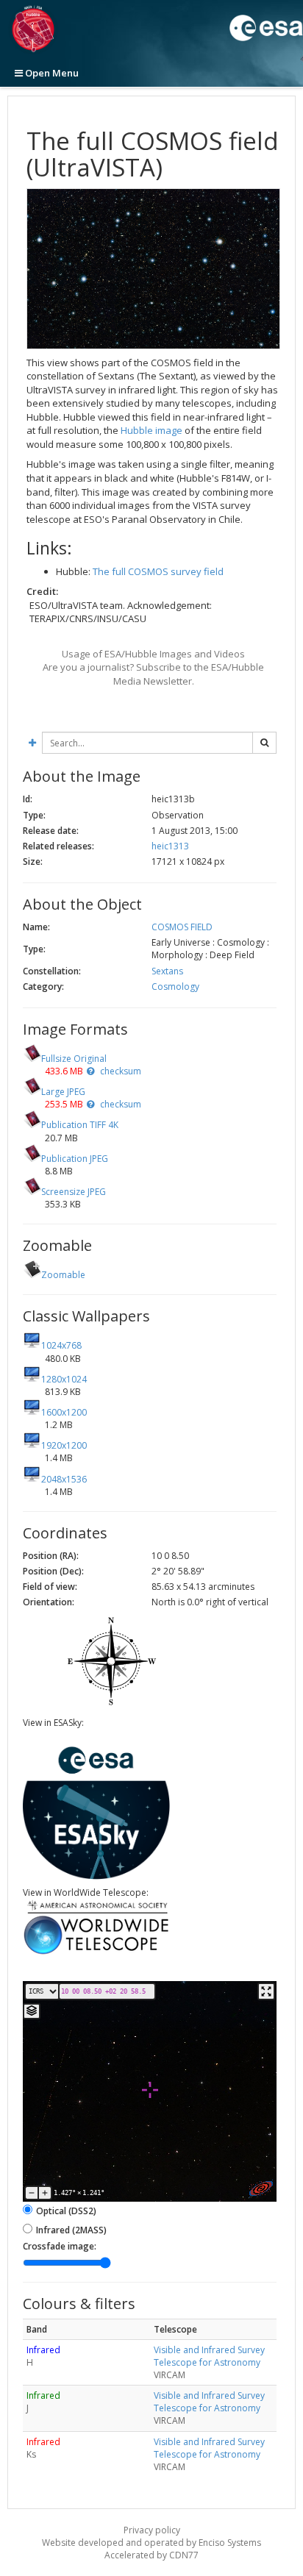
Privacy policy (152, 2530)
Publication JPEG (75, 1159)
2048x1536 (64, 1479)
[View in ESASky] (96, 1876)
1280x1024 (64, 1379)
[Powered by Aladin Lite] (261, 2188)
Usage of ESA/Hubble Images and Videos (153, 654)
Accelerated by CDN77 (151, 2555)
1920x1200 (64, 1445)
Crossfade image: (60, 2246)
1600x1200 (64, 1412)
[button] (90, 1071)
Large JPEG (63, 1092)
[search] (264, 743)
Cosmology (175, 986)
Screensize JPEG (74, 1192)
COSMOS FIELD (182, 927)
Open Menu (51, 73)
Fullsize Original (74, 1059)
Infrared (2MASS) (71, 2230)
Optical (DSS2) (66, 2211)
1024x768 (61, 1345)
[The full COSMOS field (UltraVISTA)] (153, 269)
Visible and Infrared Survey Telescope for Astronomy (209, 2356)
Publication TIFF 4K (80, 1125)
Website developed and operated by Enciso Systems (151, 2543)
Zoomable (63, 1275)
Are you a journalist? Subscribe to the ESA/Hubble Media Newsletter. (153, 674)
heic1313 (170, 846)
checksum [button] (120, 1071)
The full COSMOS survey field (158, 571)
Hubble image (151, 430)
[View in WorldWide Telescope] (96, 1953)
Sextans (167, 971)
